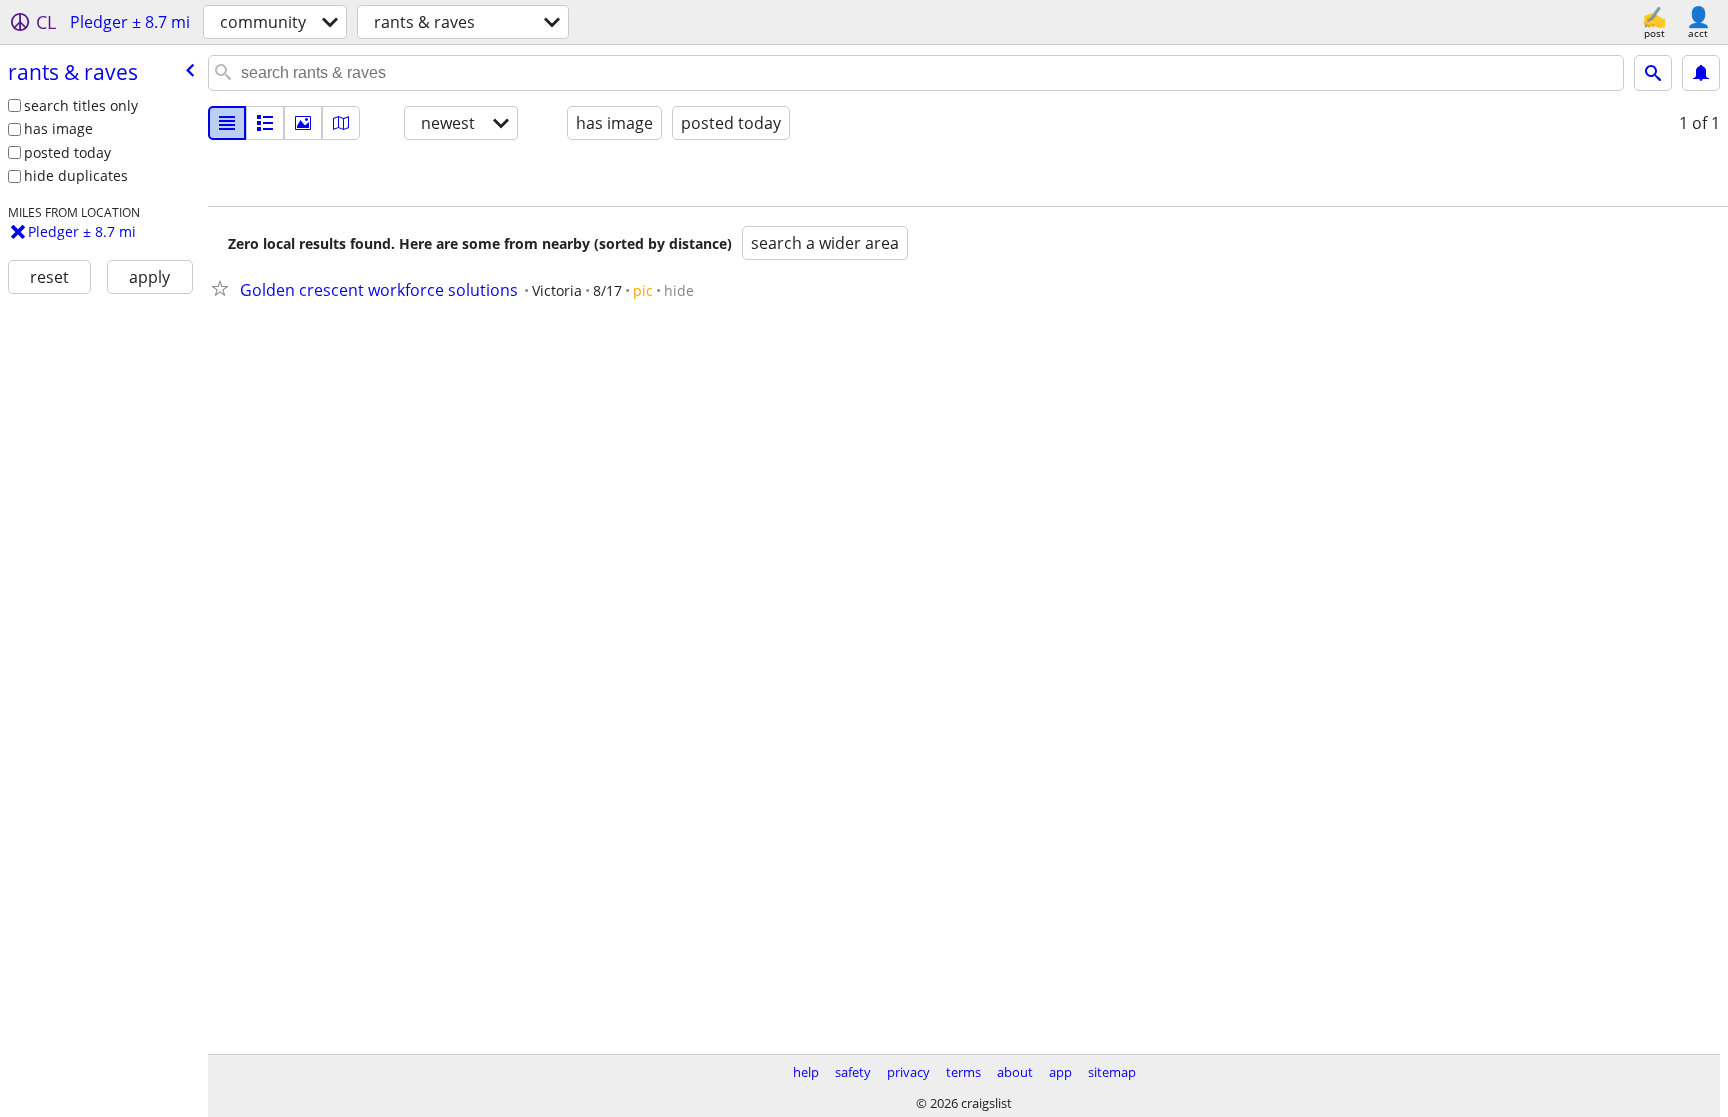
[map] (341, 123)
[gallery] (303, 123)
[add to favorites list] (224, 288)
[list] (227, 123)
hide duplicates (76, 175)
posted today (67, 152)
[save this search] (1701, 73)
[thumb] (265, 123)
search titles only (81, 105)
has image (58, 128)
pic (643, 290)
